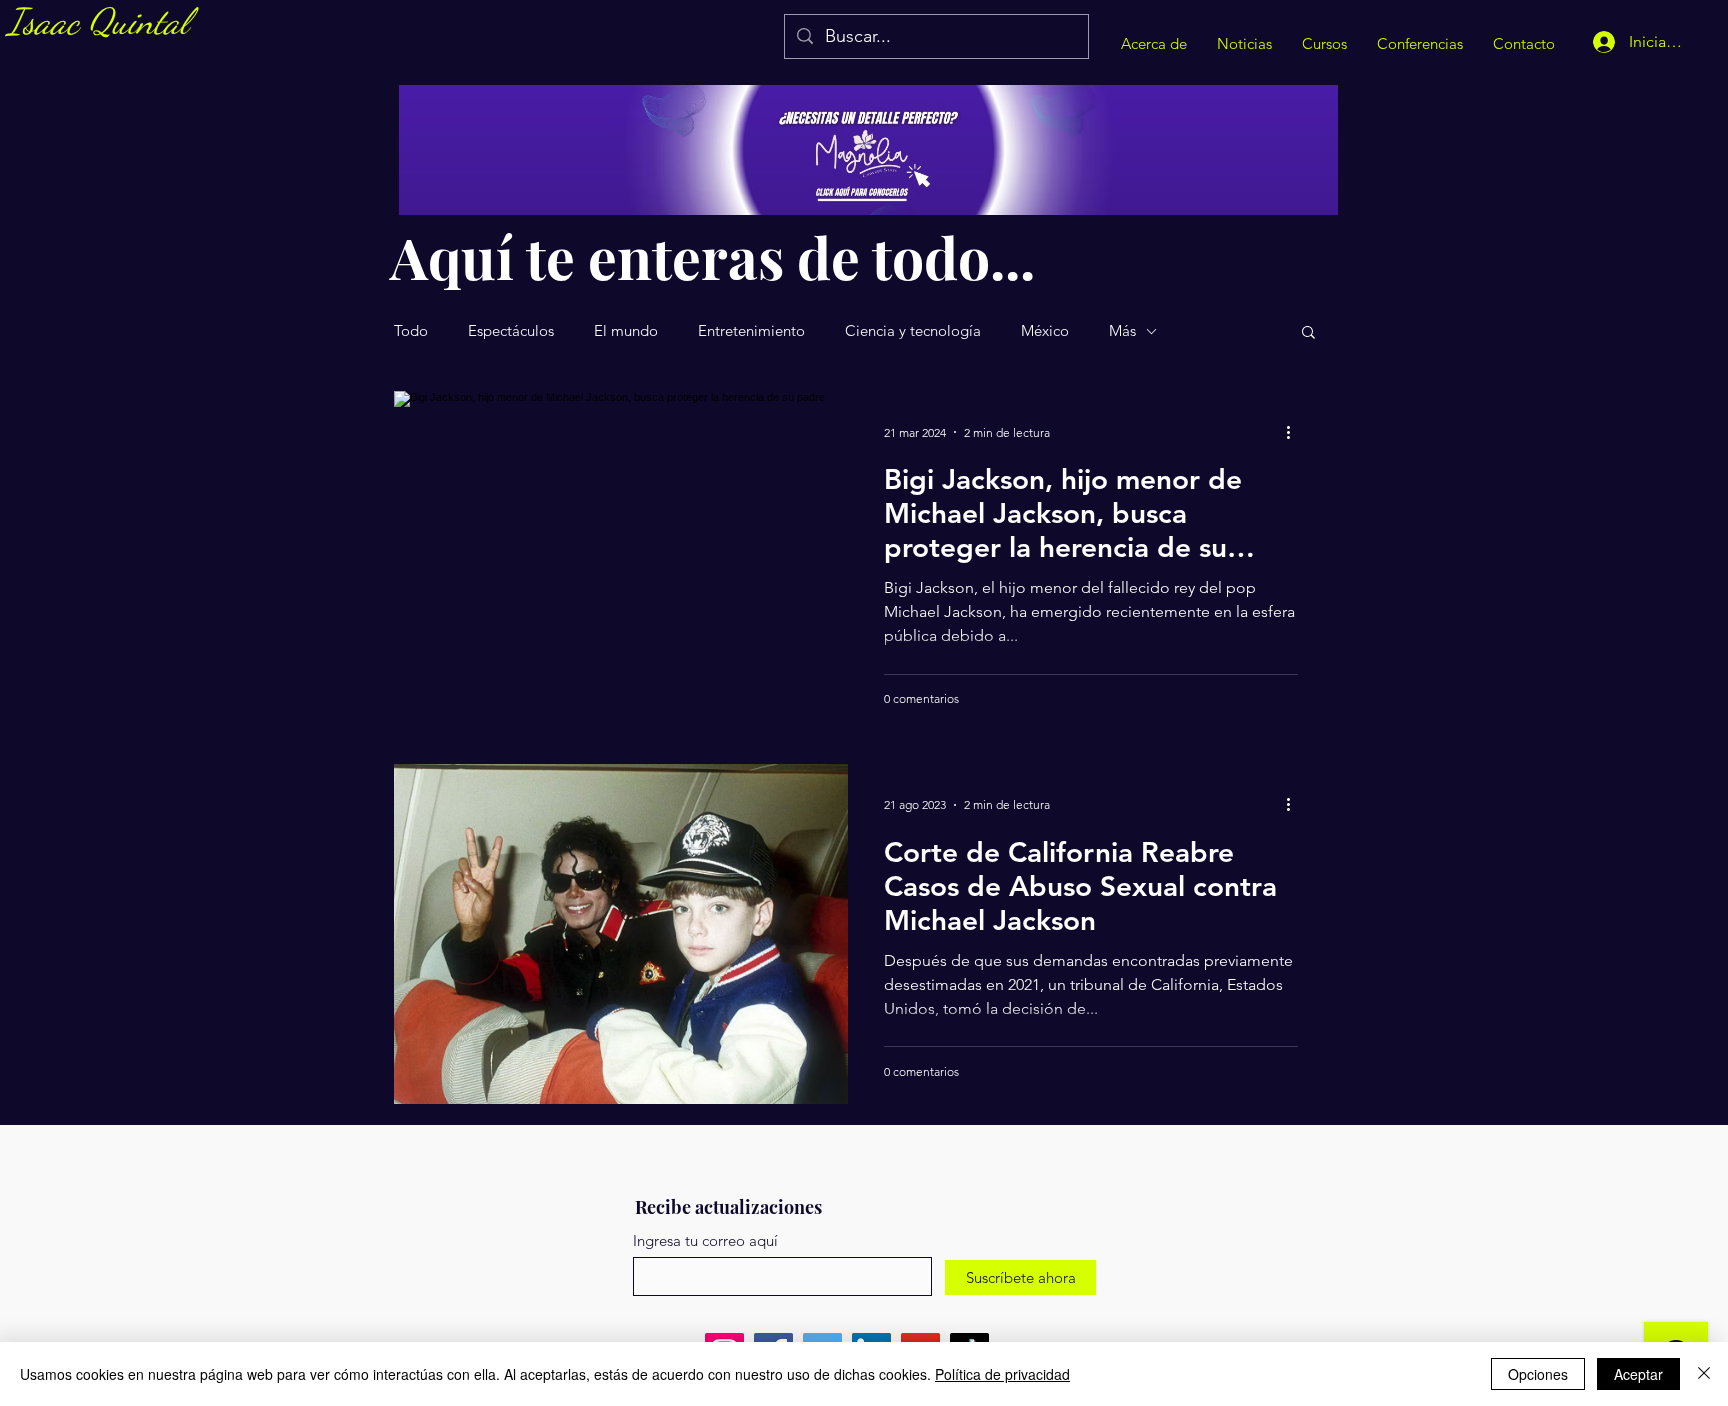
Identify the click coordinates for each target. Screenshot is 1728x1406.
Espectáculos (511, 331)
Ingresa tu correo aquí (705, 1240)
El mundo (626, 331)
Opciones (1538, 1374)
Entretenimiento (751, 331)
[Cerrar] (1704, 1374)
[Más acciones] (1295, 432)
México (1045, 331)
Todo (411, 331)
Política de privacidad (1002, 1374)
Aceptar (1638, 1374)
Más (1122, 331)
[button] (1308, 333)
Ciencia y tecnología (913, 331)
